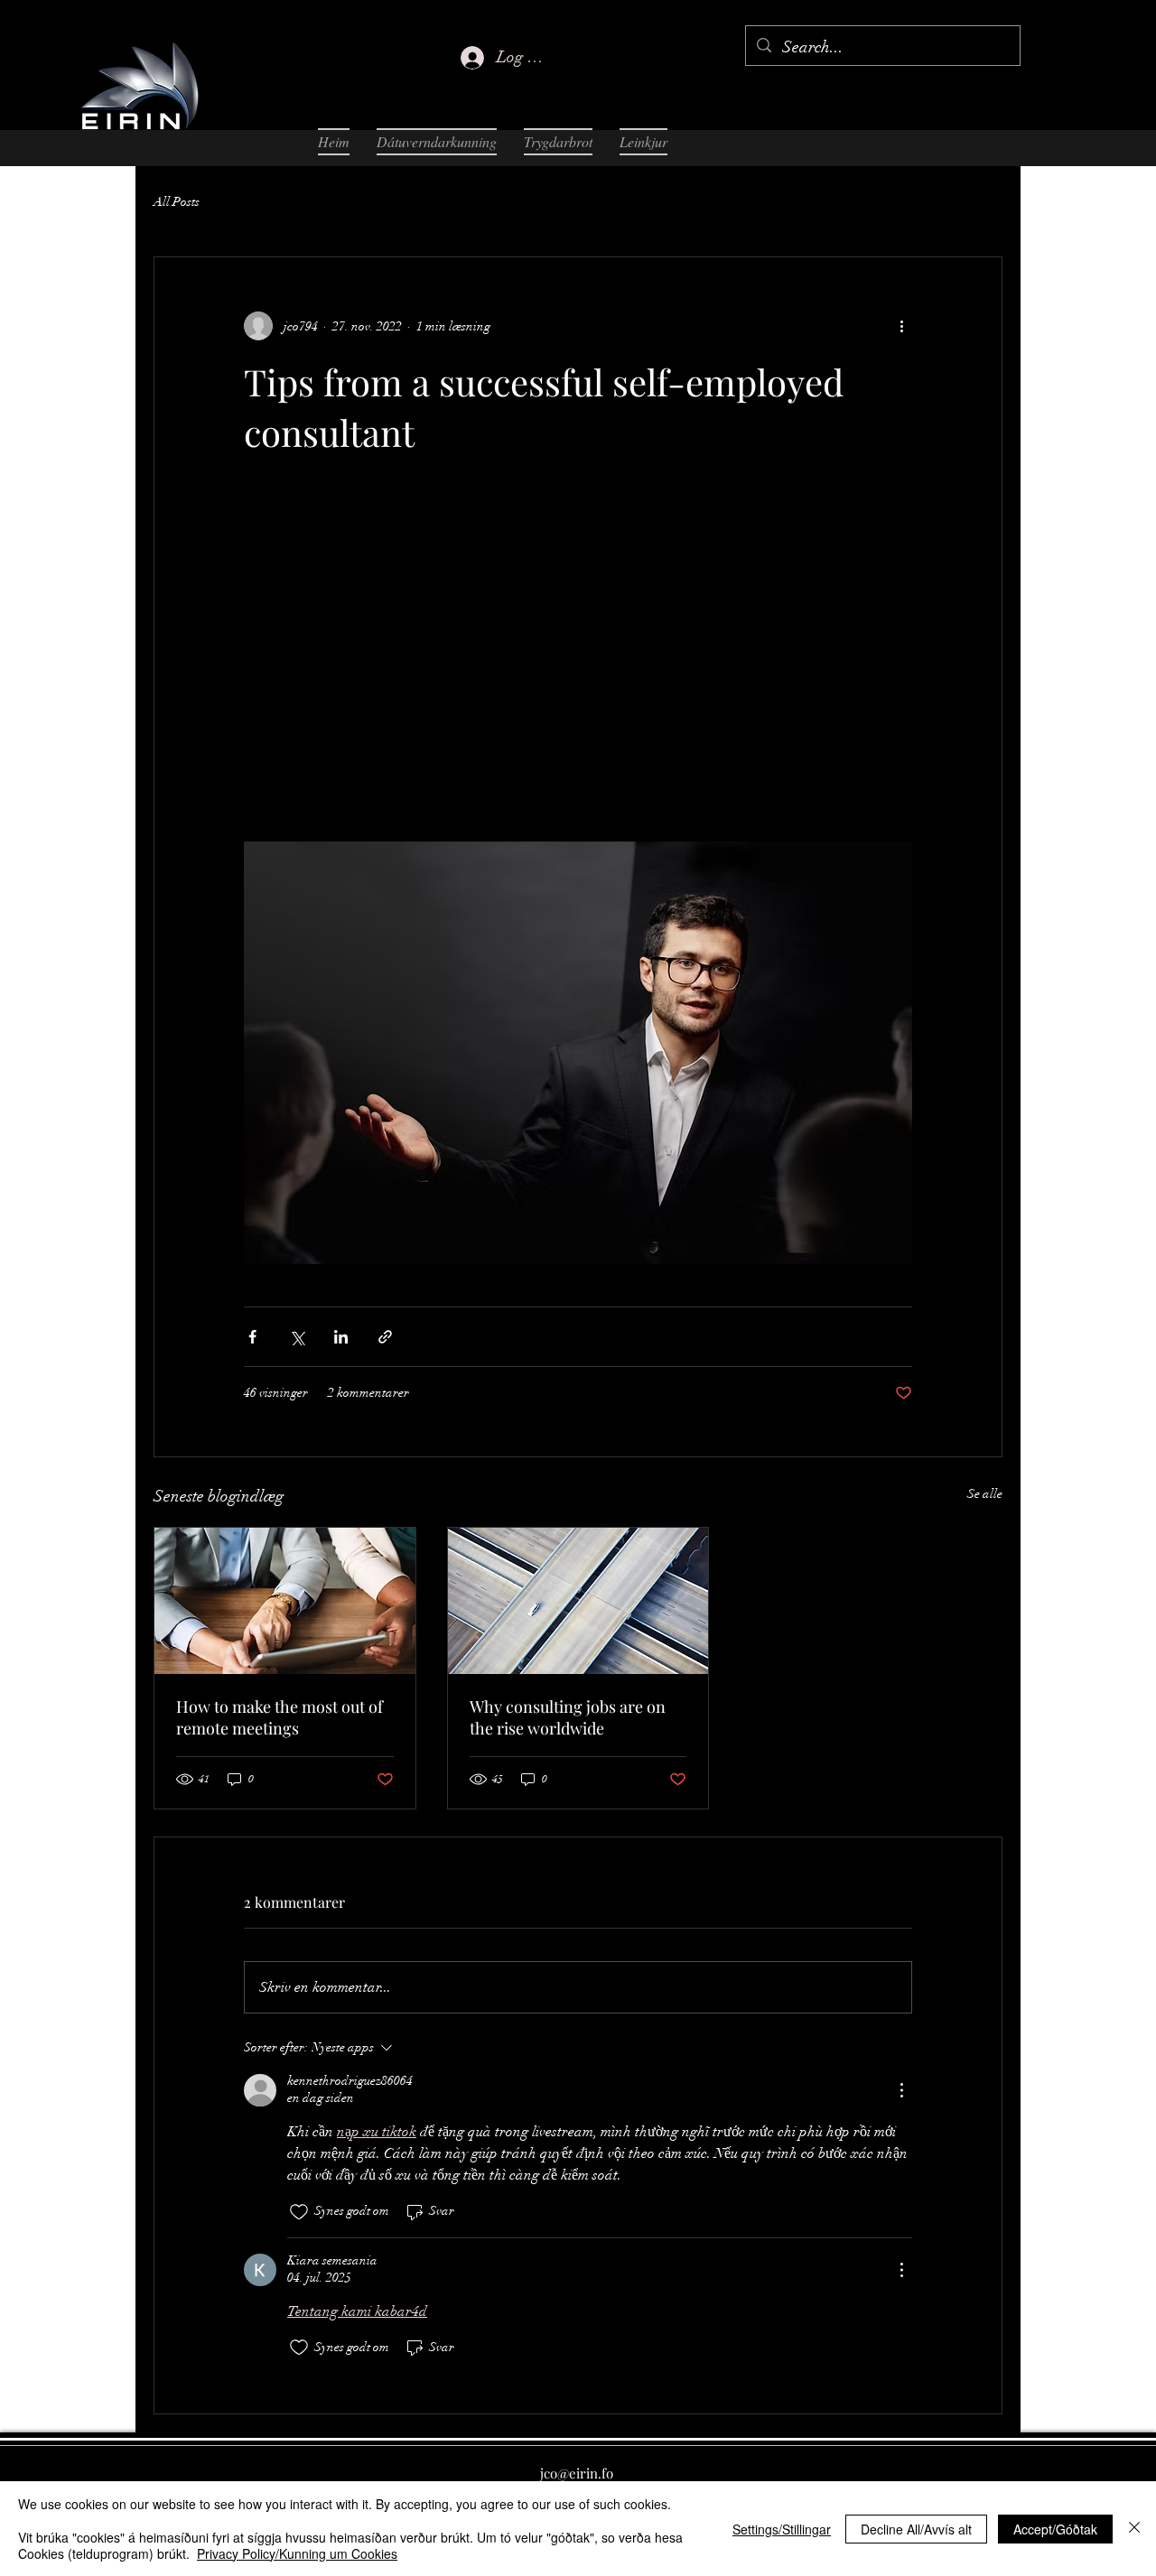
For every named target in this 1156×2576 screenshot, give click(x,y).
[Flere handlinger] (901, 326)
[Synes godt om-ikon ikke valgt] (299, 2212)
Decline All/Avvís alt (916, 2529)
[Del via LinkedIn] (341, 1337)
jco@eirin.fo (577, 2473)
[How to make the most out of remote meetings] (285, 1601)
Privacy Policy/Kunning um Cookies (297, 2553)
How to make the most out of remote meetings (280, 1717)
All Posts (177, 202)
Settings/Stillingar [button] (782, 2529)
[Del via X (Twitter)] (297, 1337)
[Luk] (1134, 2529)
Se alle (985, 1494)
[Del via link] (385, 1337)
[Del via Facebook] (252, 1337)
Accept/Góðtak (1055, 2529)
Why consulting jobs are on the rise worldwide (568, 1717)
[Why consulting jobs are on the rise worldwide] (578, 1601)
